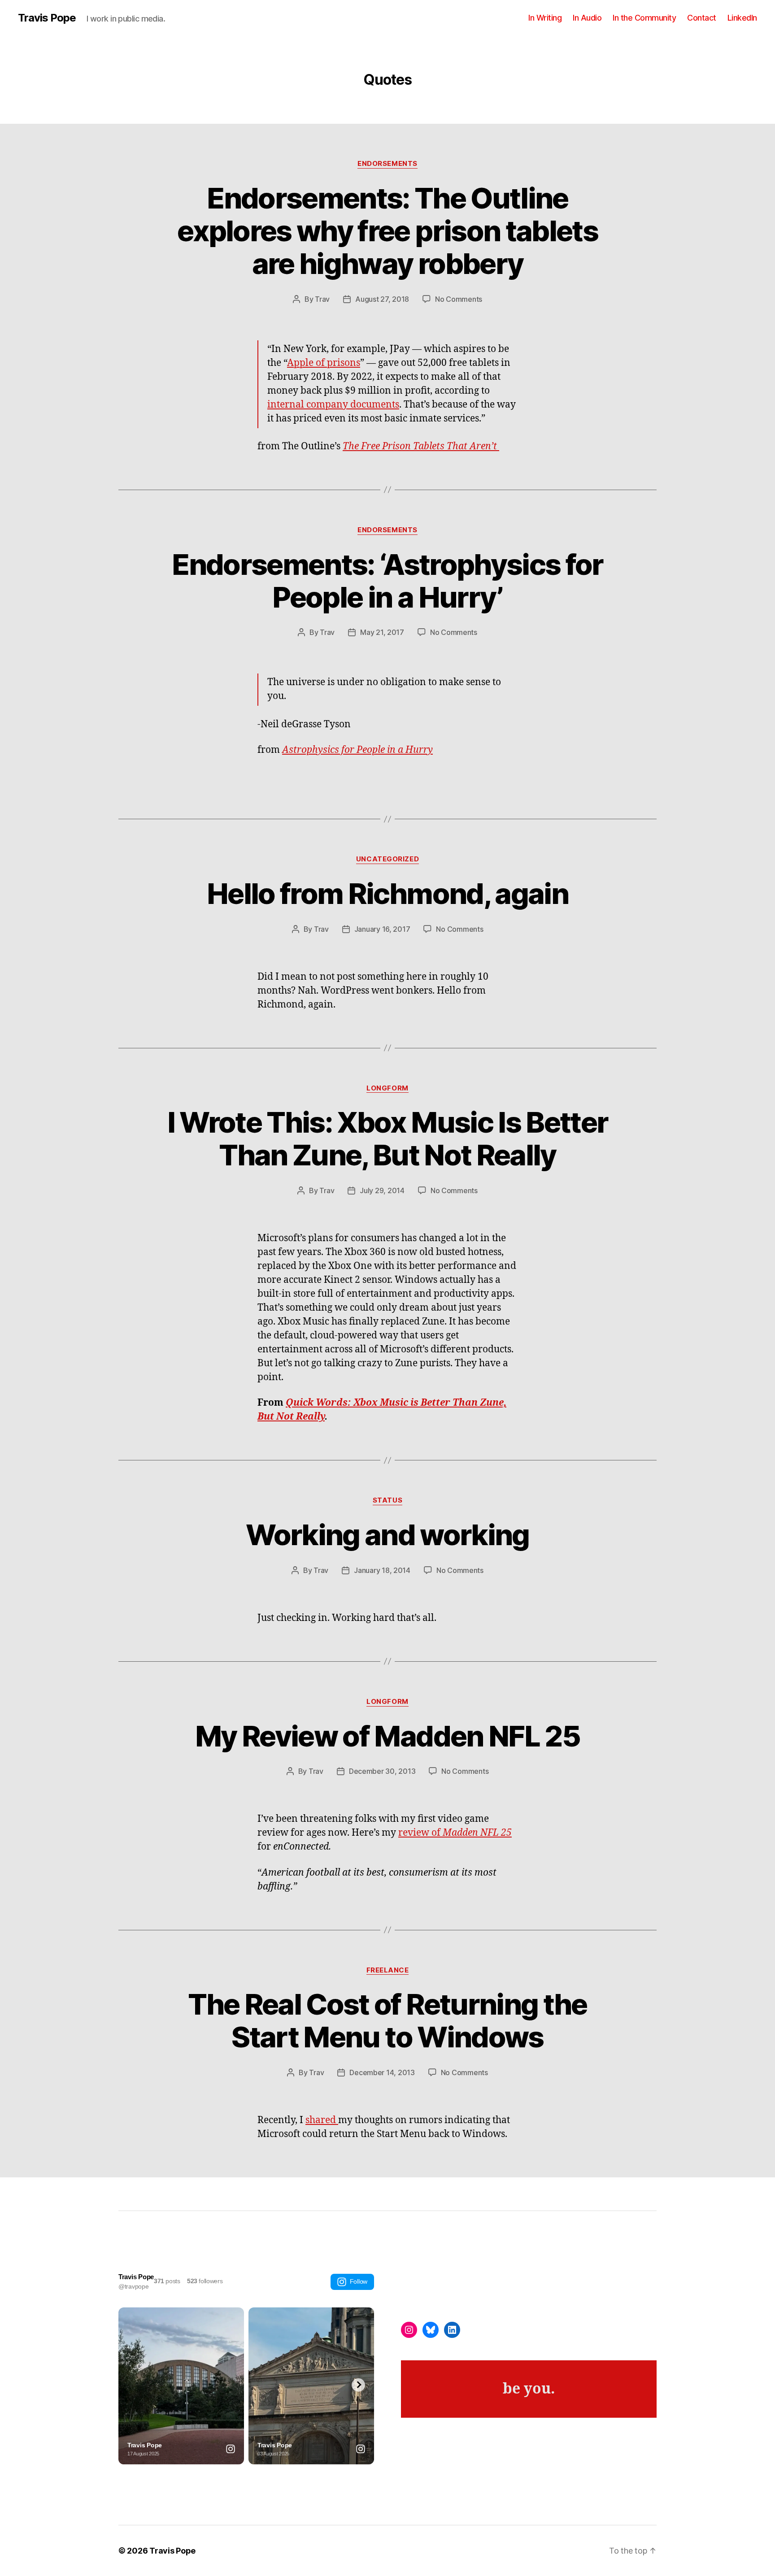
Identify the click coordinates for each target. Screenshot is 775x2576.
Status (387, 1500)
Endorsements (387, 164)
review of (455, 1833)
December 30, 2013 (382, 1771)
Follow (359, 2281)
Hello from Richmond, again (387, 893)
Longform (387, 1088)
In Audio (587, 18)
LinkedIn (742, 18)
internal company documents (333, 405)
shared (322, 2120)
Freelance (388, 1970)
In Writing (545, 18)
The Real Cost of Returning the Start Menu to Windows (387, 2020)
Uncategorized (387, 859)
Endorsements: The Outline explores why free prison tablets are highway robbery (387, 231)
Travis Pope (47, 18)
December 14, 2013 (382, 2072)
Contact (702, 18)
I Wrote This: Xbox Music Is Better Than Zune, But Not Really (388, 1138)
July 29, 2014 (382, 1190)
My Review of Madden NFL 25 (387, 1736)
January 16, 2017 (382, 929)
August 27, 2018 (382, 299)
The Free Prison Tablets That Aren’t (421, 446)
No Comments (459, 299)
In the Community (644, 18)
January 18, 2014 (382, 1570)
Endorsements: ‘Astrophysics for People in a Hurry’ (387, 581)
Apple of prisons (324, 363)
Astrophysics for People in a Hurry (357, 750)
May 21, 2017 (382, 632)
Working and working (387, 1535)
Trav (322, 299)
